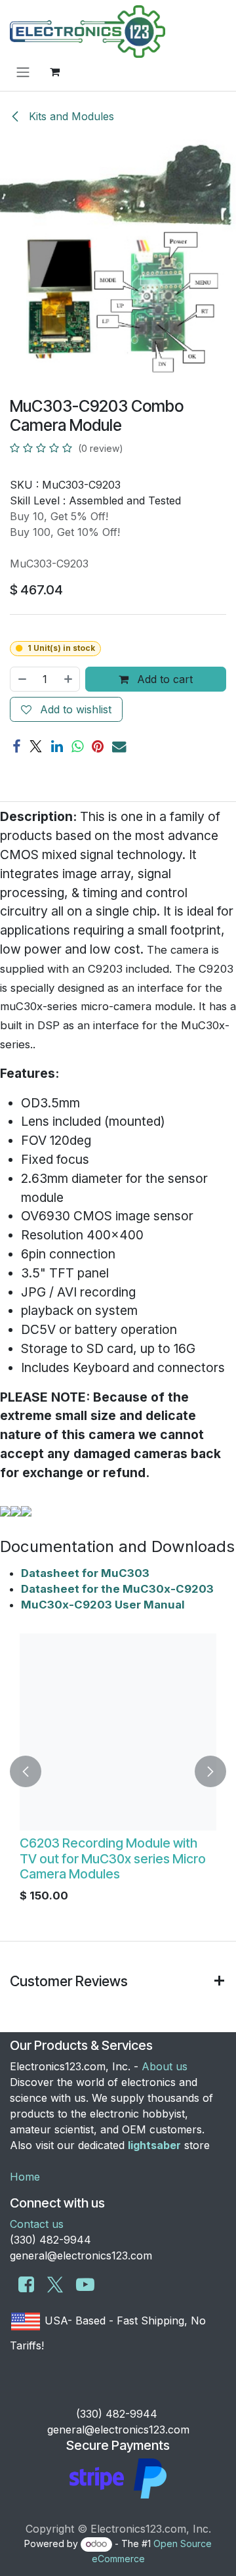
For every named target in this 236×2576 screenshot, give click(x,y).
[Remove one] (22, 679)
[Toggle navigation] (23, 72)
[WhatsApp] (77, 746)
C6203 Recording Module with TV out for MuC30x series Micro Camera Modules (113, 1858)
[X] (36, 746)
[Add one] (69, 679)
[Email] (119, 746)
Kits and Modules (70, 116)
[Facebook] (16, 746)
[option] (118, 1771)
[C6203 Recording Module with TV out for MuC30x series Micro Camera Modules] (118, 1732)
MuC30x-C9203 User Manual (103, 1605)
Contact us (37, 2224)
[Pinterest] (98, 746)
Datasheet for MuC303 (85, 1573)
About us (165, 2066)
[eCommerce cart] (54, 72)
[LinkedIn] (57, 746)
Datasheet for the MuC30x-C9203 (117, 1589)
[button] (26, 1771)
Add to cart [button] (163, 679)
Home (25, 2177)
